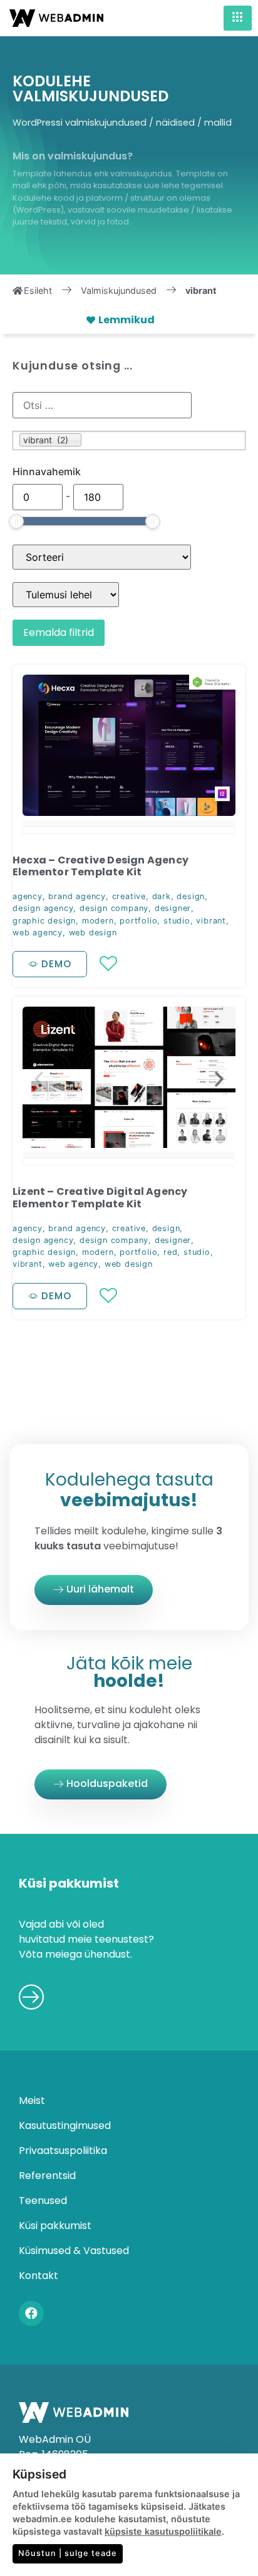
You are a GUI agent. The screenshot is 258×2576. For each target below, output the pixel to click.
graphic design (44, 921)
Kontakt (39, 2276)
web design (93, 933)
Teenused (43, 2201)
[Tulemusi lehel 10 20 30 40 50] (66, 595)
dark (162, 896)
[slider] (16, 521)
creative (129, 896)
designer (173, 908)
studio (177, 921)
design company (114, 908)
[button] (39, 748)
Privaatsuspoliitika (63, 2151)
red (170, 1252)
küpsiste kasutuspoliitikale (163, 2531)
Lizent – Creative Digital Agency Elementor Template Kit (100, 1197)
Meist (32, 2101)
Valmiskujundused (119, 290)
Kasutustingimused (65, 2126)
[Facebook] (31, 2313)
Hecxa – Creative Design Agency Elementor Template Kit (101, 866)
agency (28, 896)
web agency (38, 933)
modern (98, 921)
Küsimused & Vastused (74, 2251)
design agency (43, 908)
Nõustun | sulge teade (68, 2553)
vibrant (211, 921)
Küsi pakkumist (55, 2226)
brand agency (77, 896)
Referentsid (47, 2176)
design (191, 896)
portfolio (138, 921)
